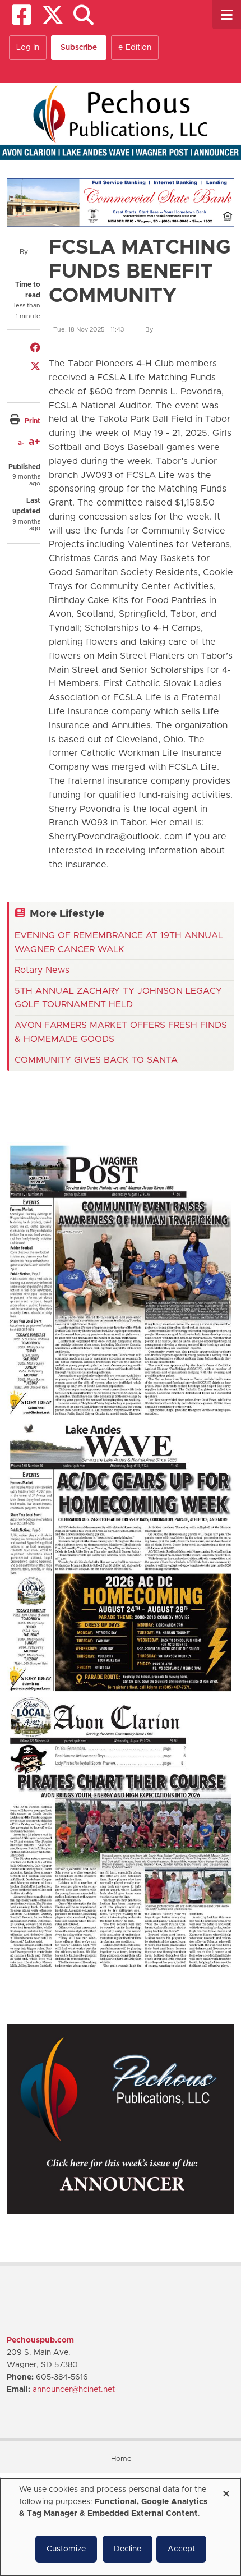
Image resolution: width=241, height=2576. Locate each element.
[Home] (121, 121)
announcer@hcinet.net (74, 2390)
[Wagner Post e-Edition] (121, 1280)
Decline (128, 2549)
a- (21, 443)
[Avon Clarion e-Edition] (121, 1832)
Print (33, 421)
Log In (28, 48)
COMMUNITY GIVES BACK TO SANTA (96, 1060)
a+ (34, 442)
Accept (181, 2549)
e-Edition (135, 48)
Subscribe (79, 48)
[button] (83, 15)
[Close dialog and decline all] (226, 2490)
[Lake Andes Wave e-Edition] (121, 1556)
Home (121, 2459)
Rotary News (42, 970)
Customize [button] (66, 2549)
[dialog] (121, 2527)
